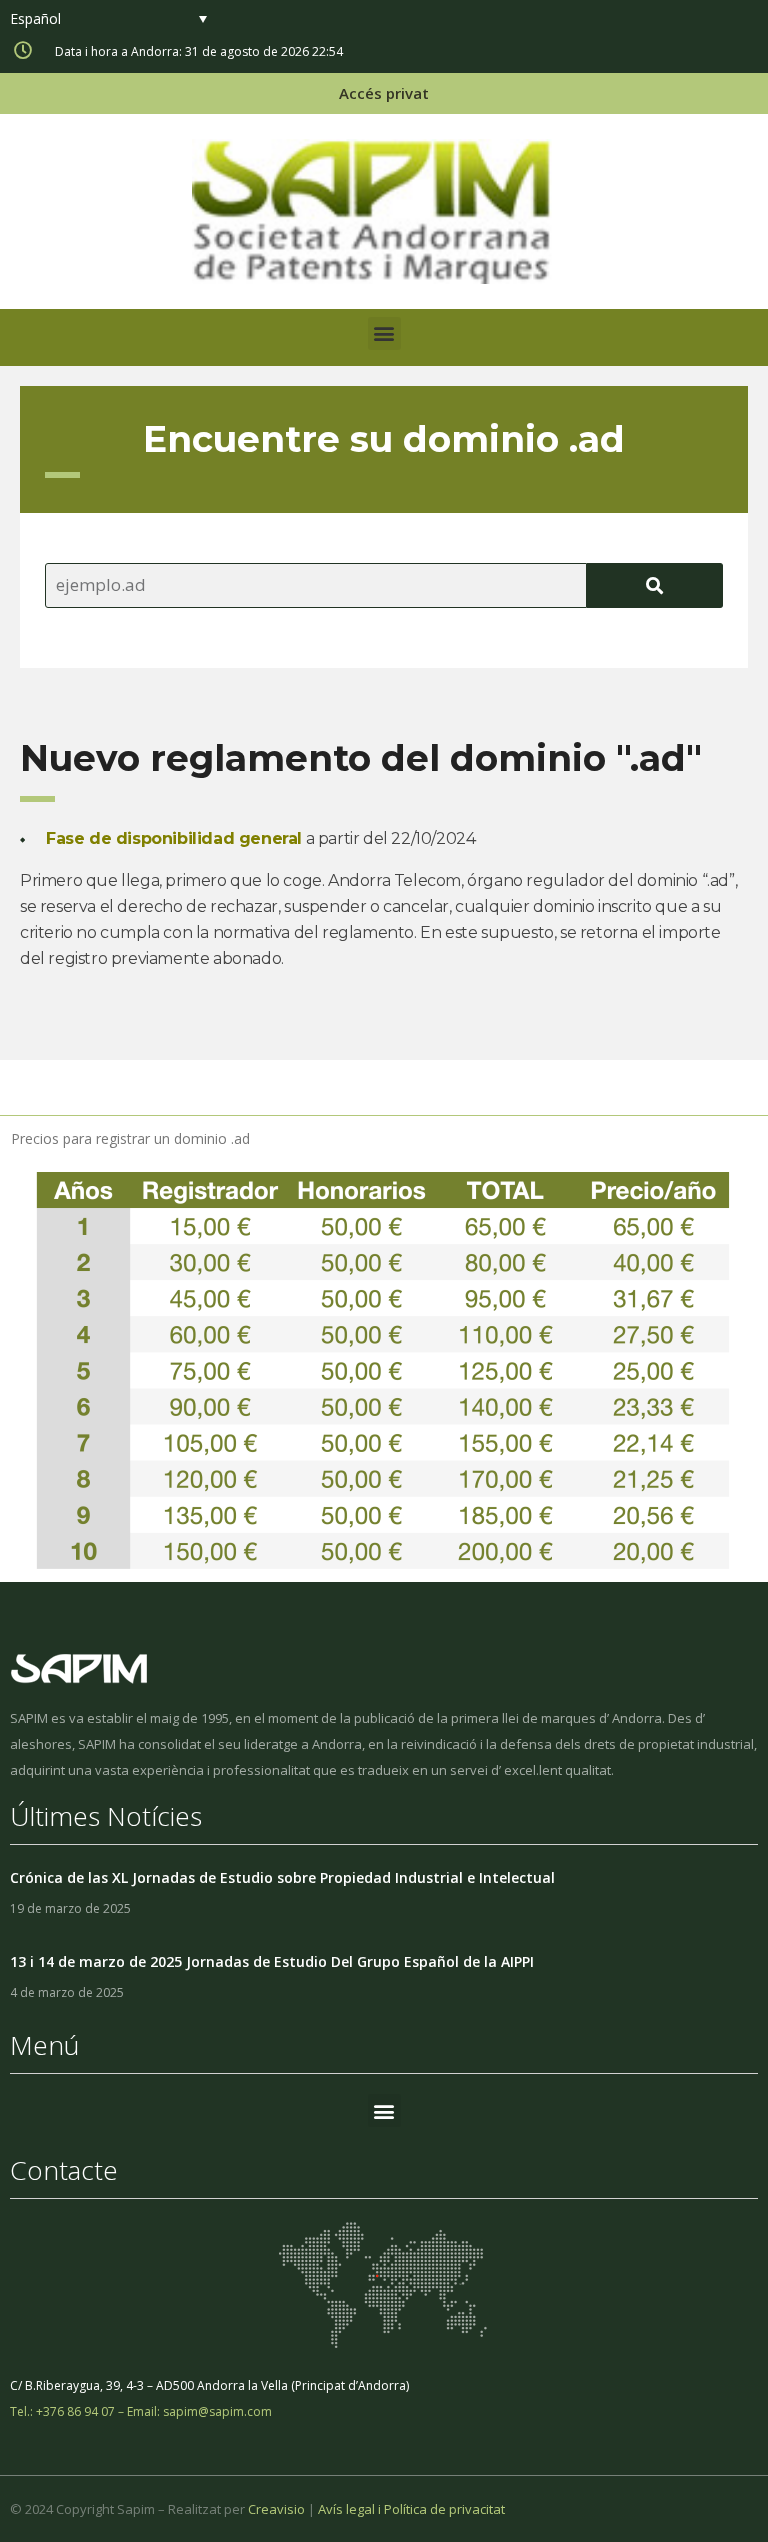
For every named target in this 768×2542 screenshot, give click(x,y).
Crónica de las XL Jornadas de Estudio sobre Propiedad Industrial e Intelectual (282, 1877)
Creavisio (276, 2509)
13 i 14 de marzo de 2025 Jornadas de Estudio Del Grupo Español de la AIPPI (272, 1961)
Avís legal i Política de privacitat (411, 2509)
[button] (384, 333)
